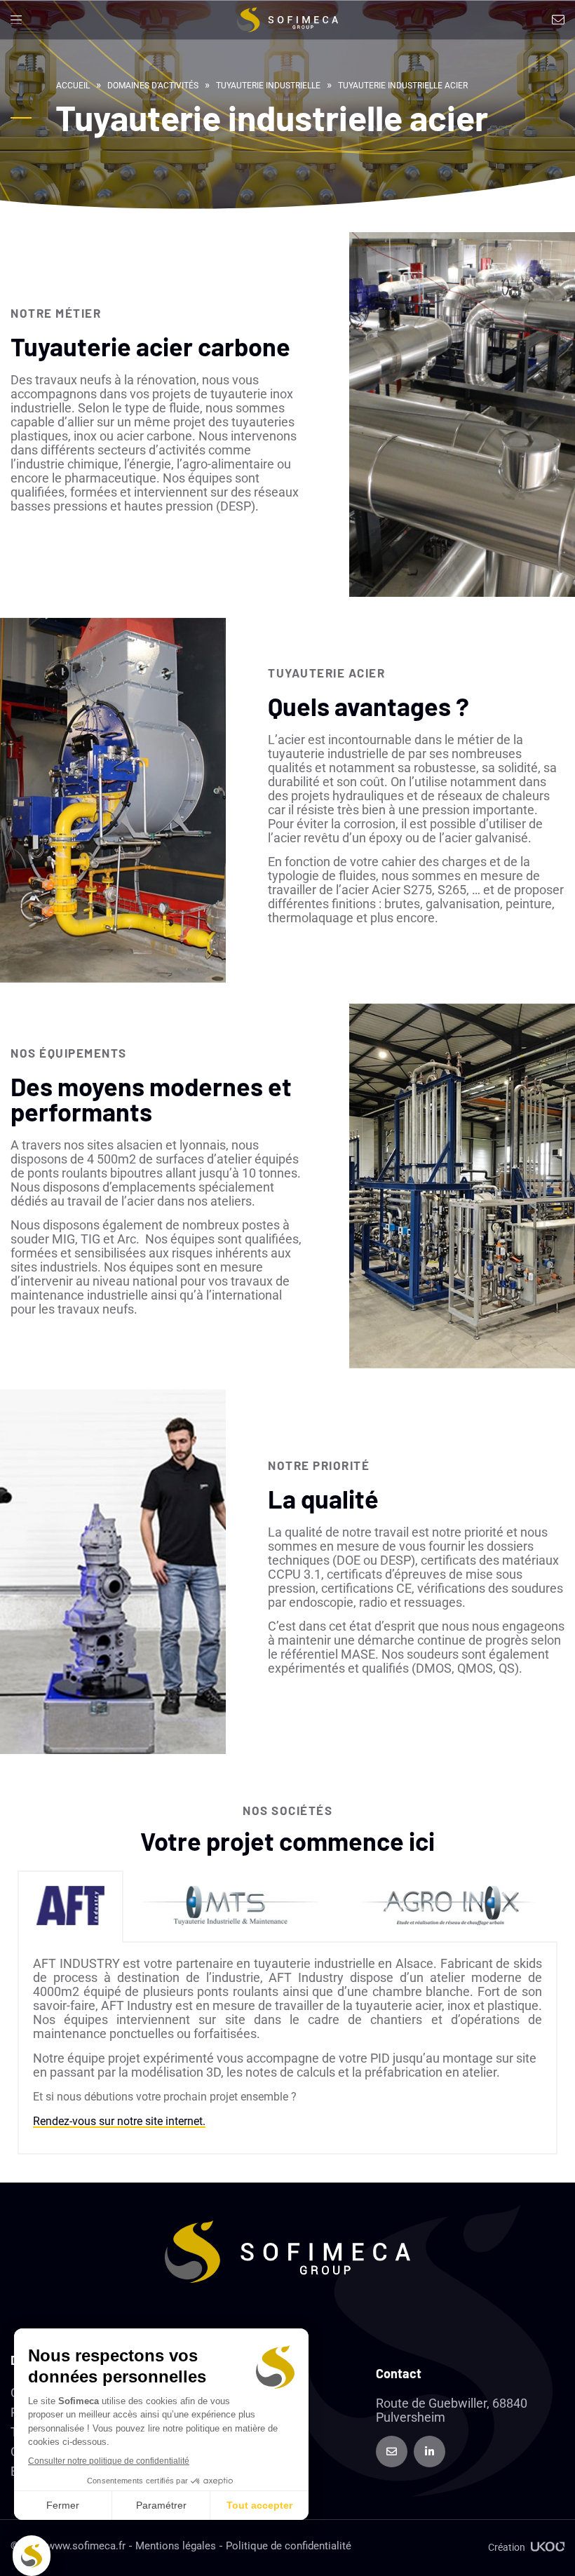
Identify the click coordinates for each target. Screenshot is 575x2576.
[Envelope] (392, 2452)
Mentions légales (176, 2546)
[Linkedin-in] (429, 2452)
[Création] (548, 2547)
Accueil (73, 86)
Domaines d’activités (153, 86)
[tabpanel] (287, 2049)
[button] (16, 20)
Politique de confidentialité (289, 2546)
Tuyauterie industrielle (268, 86)
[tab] (70, 1907)
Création (507, 2547)
